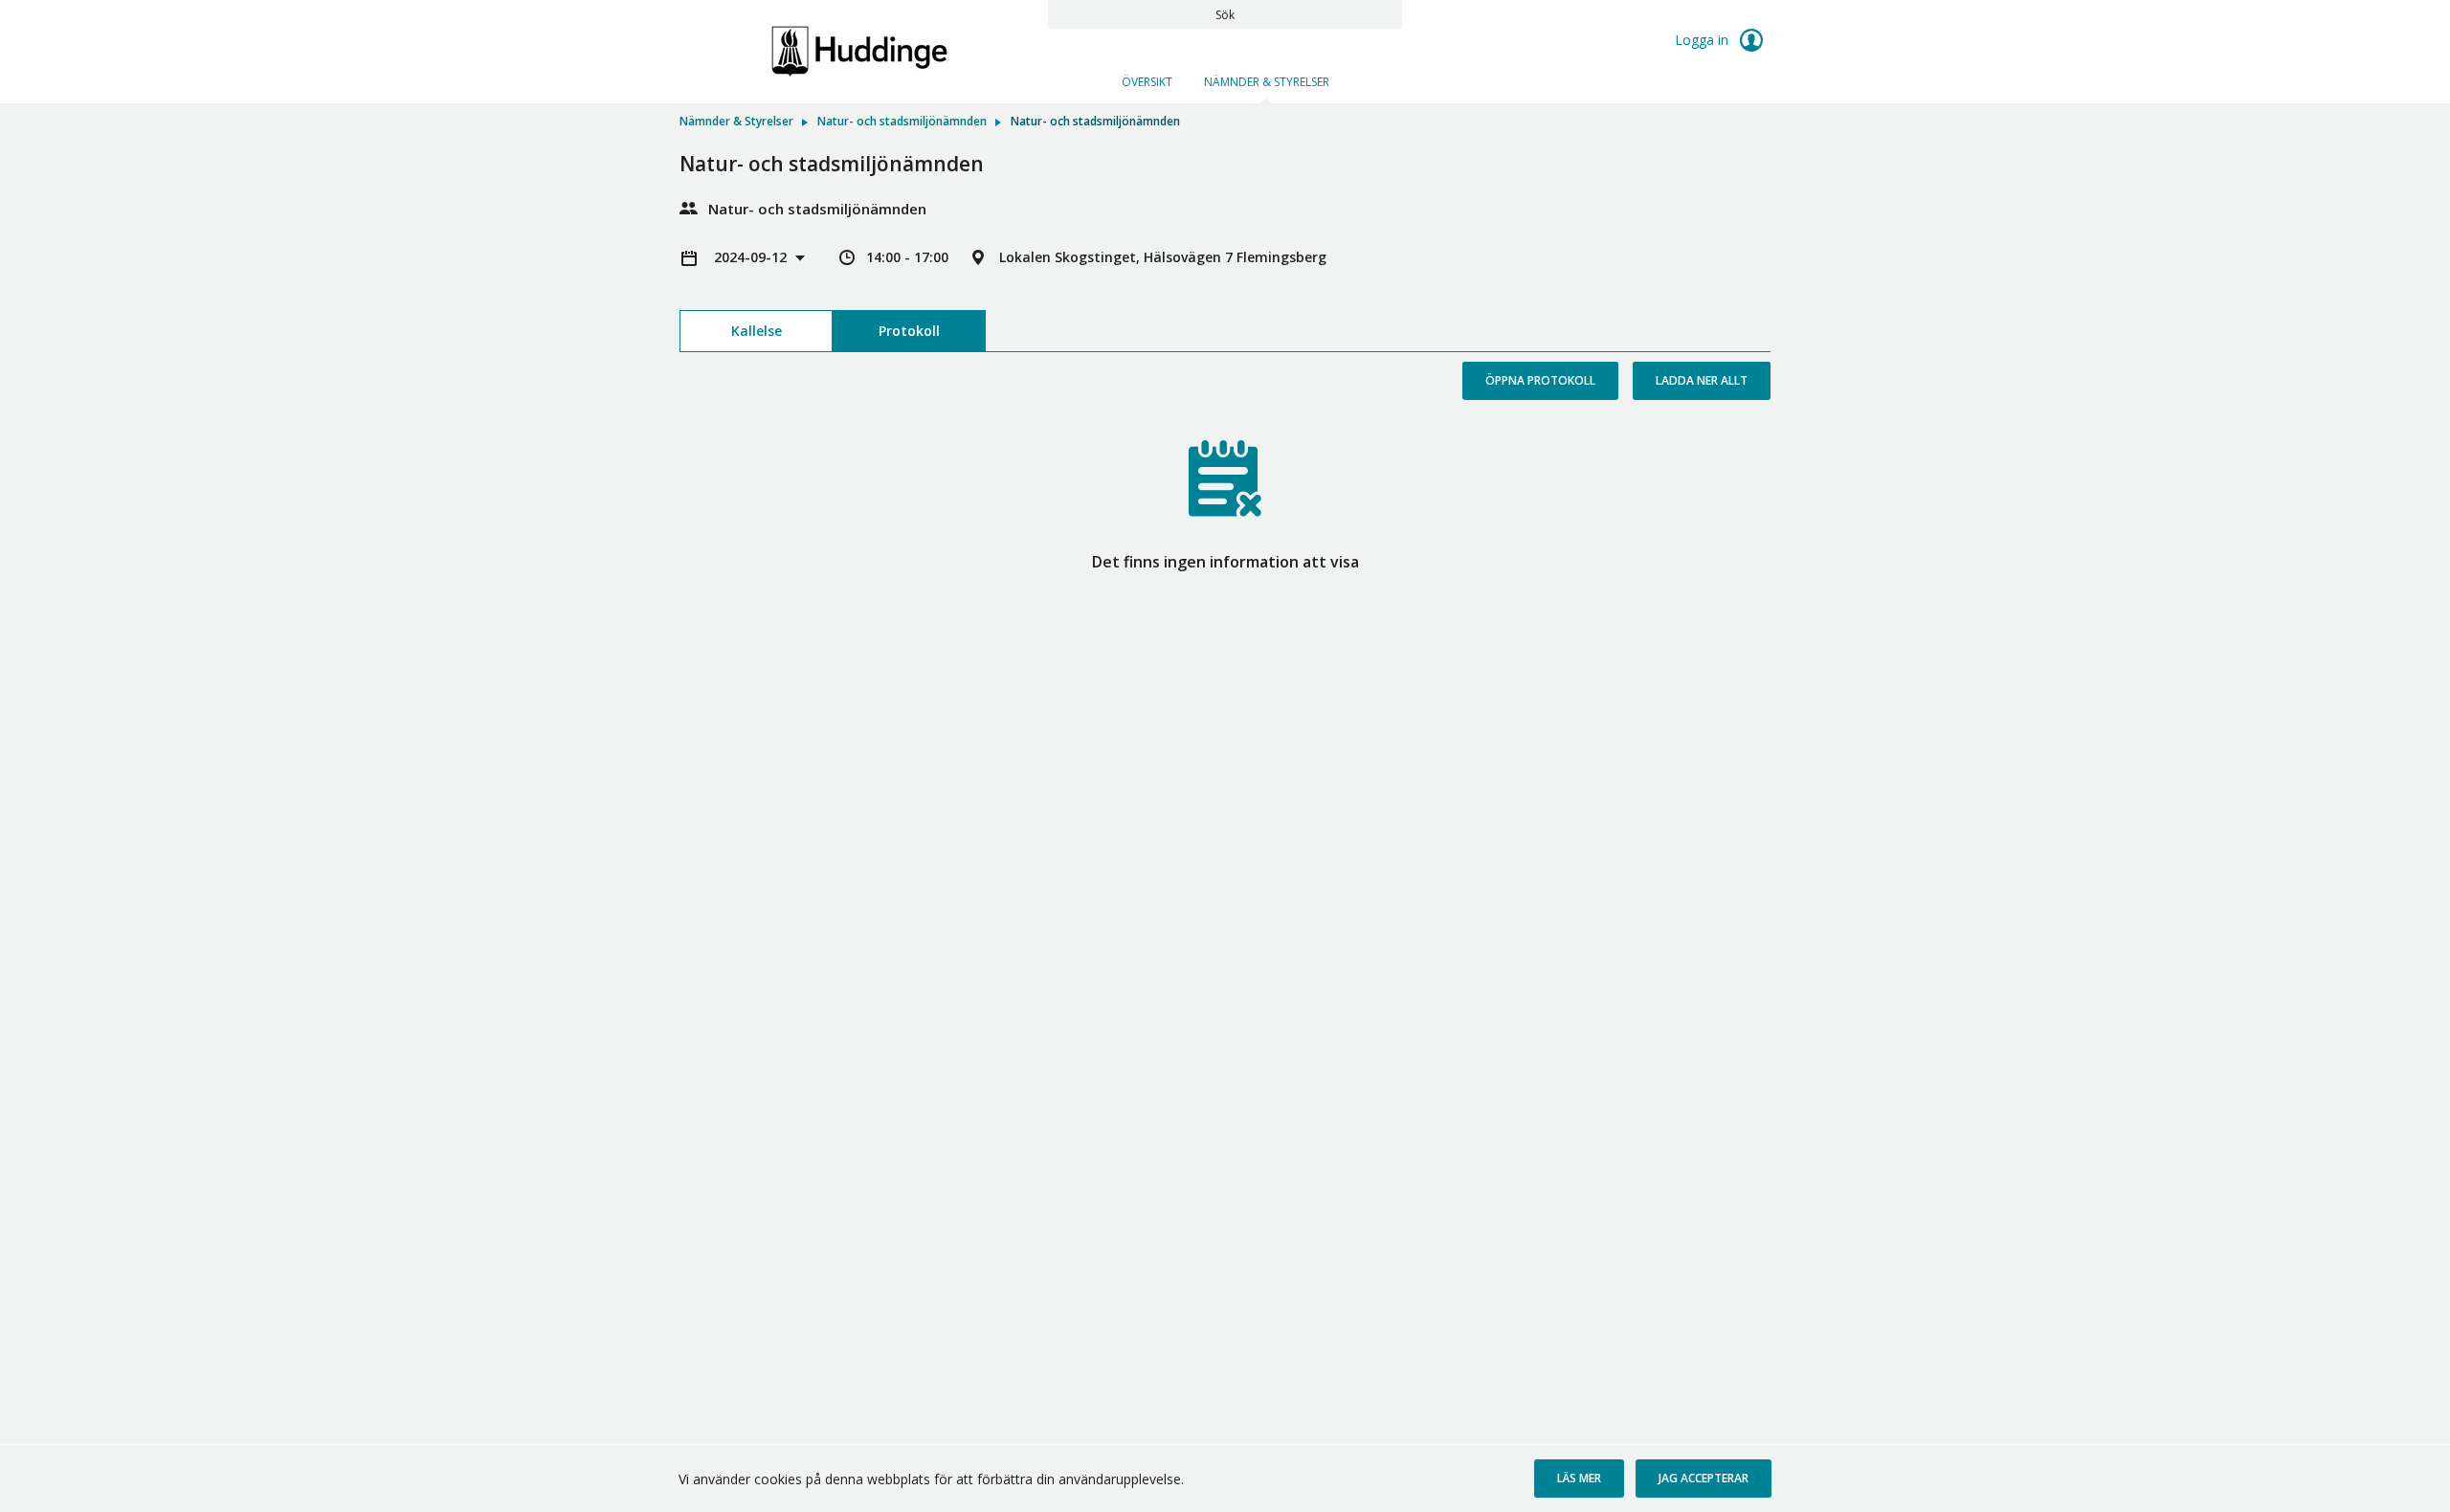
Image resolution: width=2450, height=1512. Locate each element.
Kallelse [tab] (757, 331)
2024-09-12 (752, 257)
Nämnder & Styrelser (1267, 82)
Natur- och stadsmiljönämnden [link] (902, 121)
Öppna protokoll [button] (1540, 380)
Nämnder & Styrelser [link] (736, 121)
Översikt (1147, 82)
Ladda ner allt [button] (1702, 380)
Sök (1225, 15)
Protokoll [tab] (909, 331)
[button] (1579, 1479)
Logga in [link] (1704, 40)
